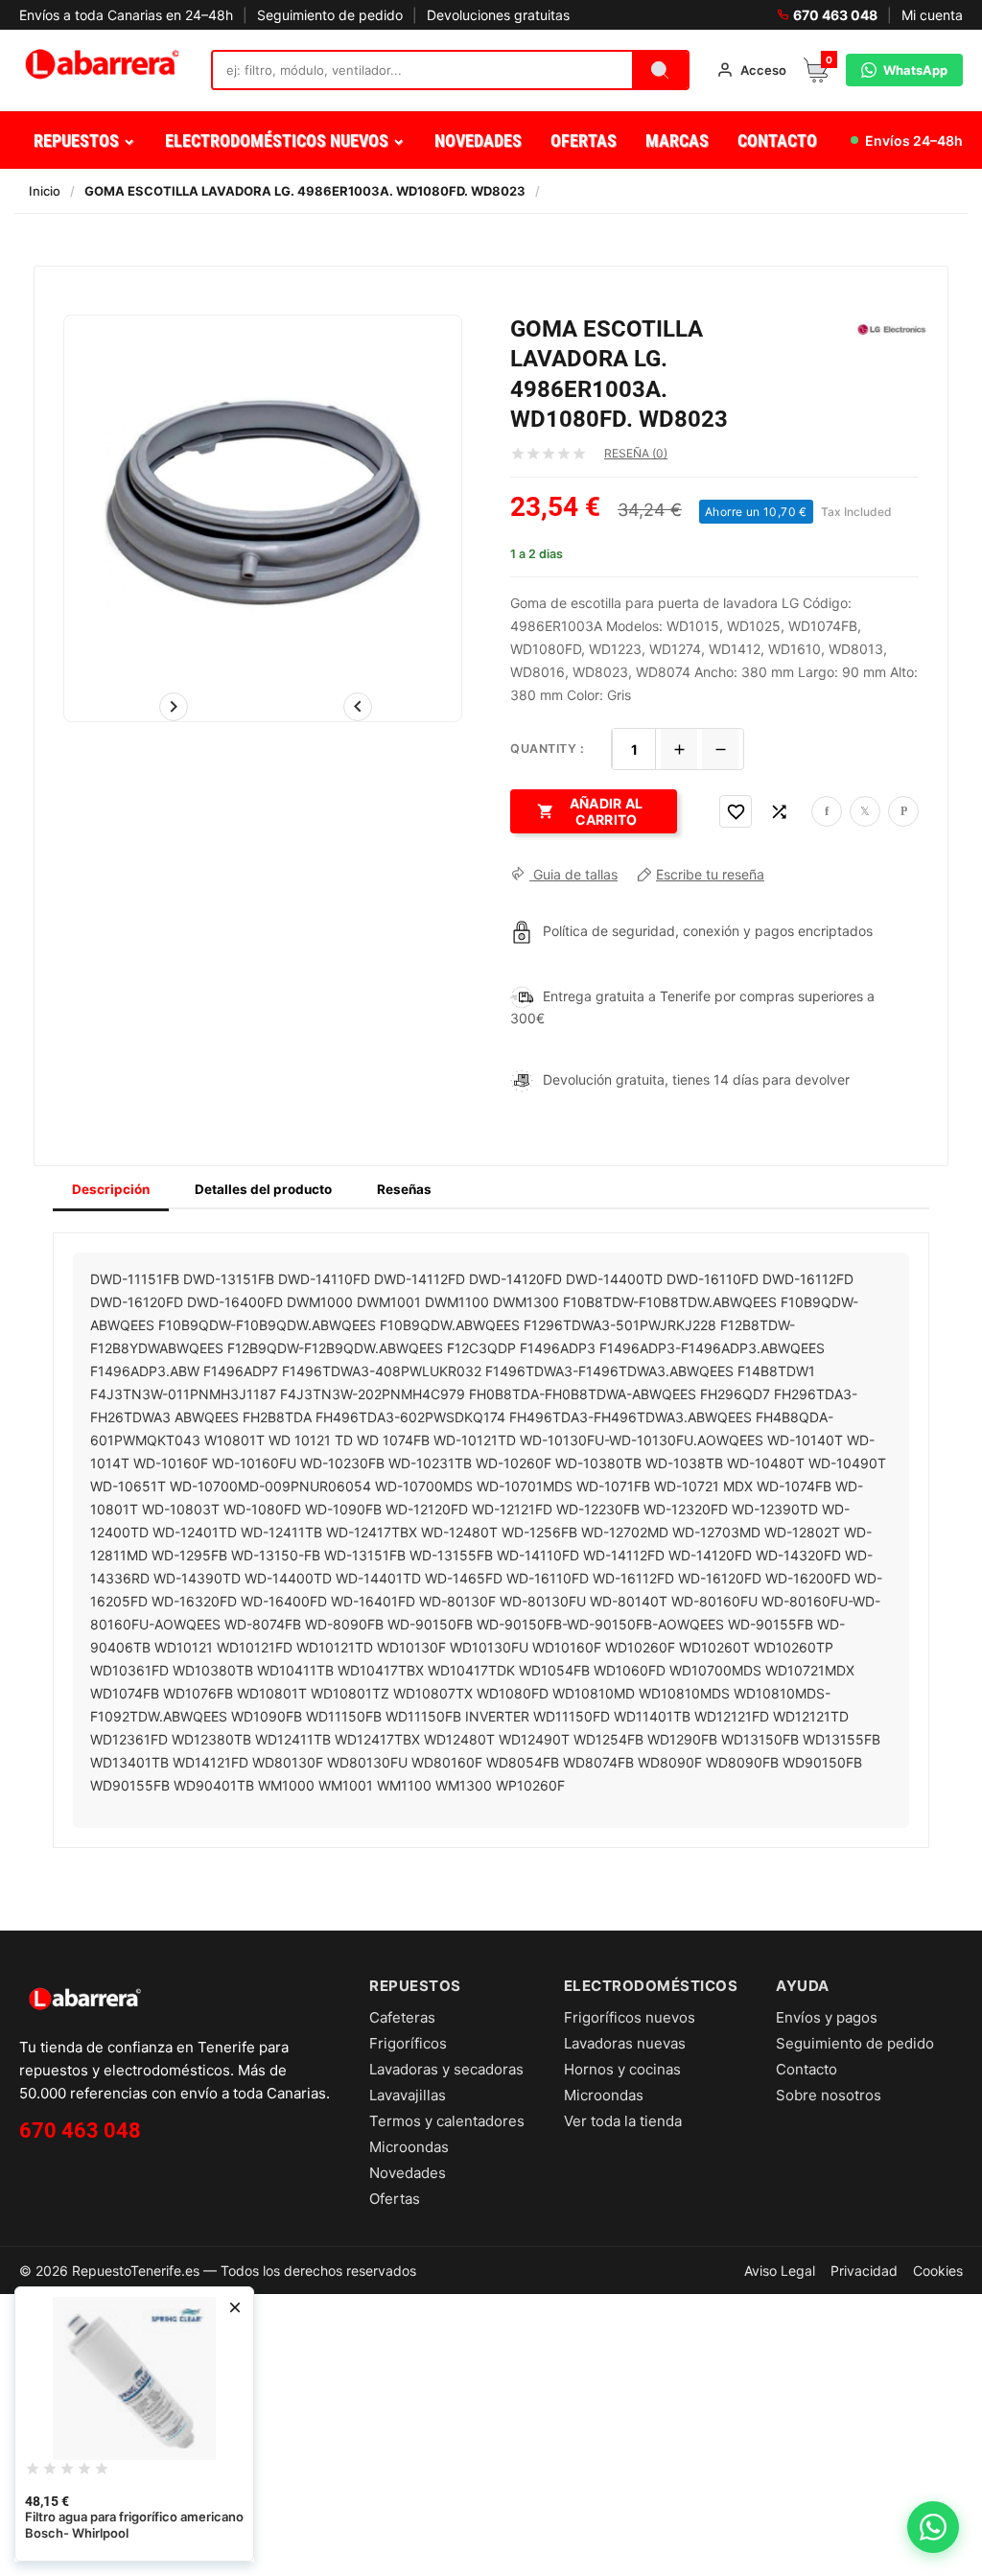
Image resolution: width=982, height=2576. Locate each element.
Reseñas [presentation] (404, 1189)
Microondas (409, 2147)
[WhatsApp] (933, 2527)
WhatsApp (915, 70)
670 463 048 (835, 15)
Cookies (938, 2271)
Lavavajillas (408, 2095)
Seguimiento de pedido (330, 15)
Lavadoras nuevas (625, 2043)
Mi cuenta (932, 15)
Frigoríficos (408, 2043)
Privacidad (864, 2271)
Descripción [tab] (111, 1189)
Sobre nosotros (829, 2095)
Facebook (827, 811)
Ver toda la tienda (623, 2121)
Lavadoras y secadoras (446, 2069)
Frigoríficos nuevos (630, 2017)
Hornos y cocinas (622, 2069)
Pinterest (903, 811)
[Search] (660, 70)
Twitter (865, 811)
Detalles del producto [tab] (263, 1189)
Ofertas (395, 2199)
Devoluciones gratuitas (498, 15)
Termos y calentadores (447, 2121)
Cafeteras (402, 2017)
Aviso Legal (780, 2271)
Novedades (408, 2173)
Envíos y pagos (827, 2017)
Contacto (807, 2069)
